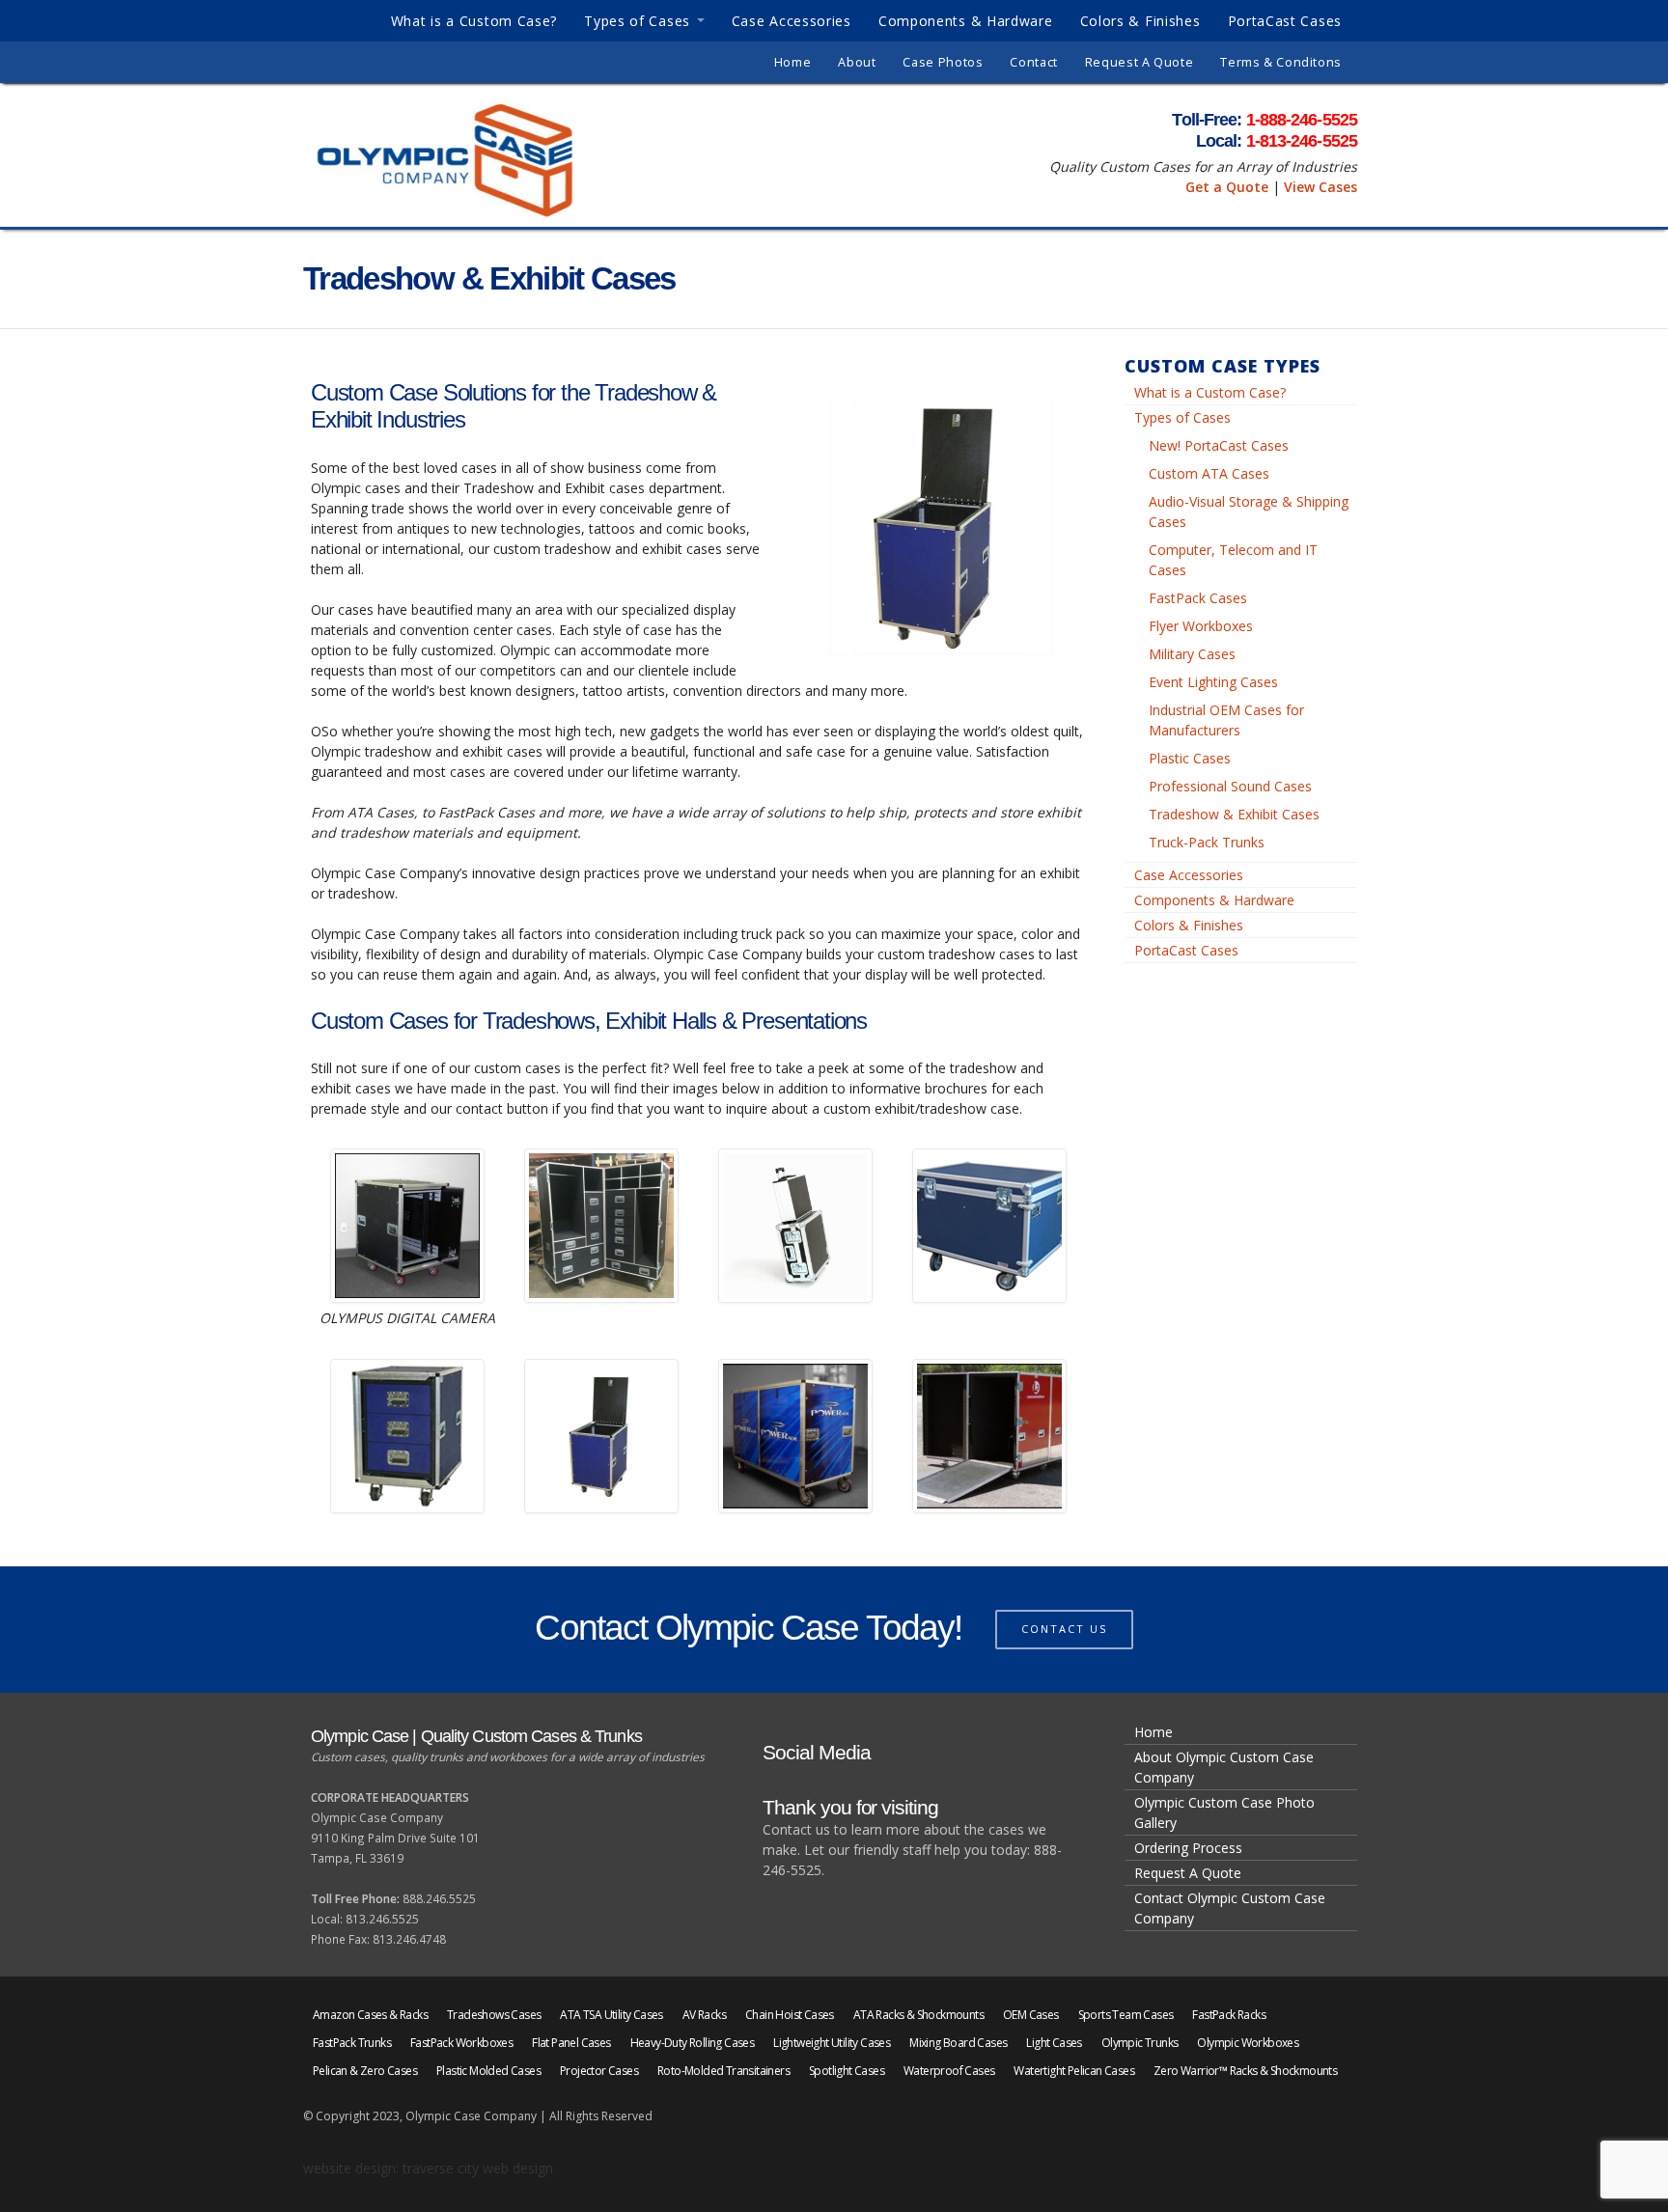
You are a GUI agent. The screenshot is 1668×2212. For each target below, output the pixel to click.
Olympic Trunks (1140, 2043)
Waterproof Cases (949, 2071)
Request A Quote (1139, 62)
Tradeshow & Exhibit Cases (1234, 814)
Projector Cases (599, 2071)
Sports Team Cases (1126, 2015)
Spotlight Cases (847, 2071)
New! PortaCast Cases (1219, 445)
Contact (1033, 62)
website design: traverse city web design (428, 2168)
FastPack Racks (1229, 2015)
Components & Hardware (966, 21)
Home (793, 62)
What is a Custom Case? (474, 21)
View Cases (1320, 187)
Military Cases (1192, 654)
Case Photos (943, 62)
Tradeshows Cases (494, 2015)
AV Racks (704, 2015)
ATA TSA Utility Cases (611, 2015)
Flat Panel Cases (571, 2043)
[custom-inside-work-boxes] (601, 1226)
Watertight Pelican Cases (1074, 2071)
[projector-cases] (795, 1226)
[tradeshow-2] (989, 1436)
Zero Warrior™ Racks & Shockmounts (1245, 2071)
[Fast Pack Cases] (407, 1436)
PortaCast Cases (1285, 21)
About (857, 62)
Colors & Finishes (1140, 21)
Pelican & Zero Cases (365, 2071)
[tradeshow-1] (795, 1436)
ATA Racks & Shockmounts (918, 2015)
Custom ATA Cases (1209, 473)
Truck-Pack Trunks (1207, 842)
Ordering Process (1188, 1848)
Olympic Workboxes (1248, 2043)
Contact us (1064, 1629)
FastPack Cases (1198, 598)
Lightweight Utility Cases (832, 2043)
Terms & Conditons (1281, 62)
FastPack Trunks (352, 2043)
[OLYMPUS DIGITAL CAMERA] (407, 1226)
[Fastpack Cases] (601, 1436)
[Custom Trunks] (989, 1226)
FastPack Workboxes (461, 2043)
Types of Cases (637, 21)
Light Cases (1054, 2043)
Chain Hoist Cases (790, 2015)
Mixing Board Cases (958, 2043)
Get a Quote (1227, 187)
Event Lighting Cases (1213, 682)
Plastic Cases (1190, 758)
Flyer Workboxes (1201, 626)
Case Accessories (792, 21)
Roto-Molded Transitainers (723, 2071)
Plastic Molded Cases (488, 2071)
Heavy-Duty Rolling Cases (693, 2043)
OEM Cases (1031, 2015)
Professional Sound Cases (1230, 786)
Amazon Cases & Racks (370, 2015)
